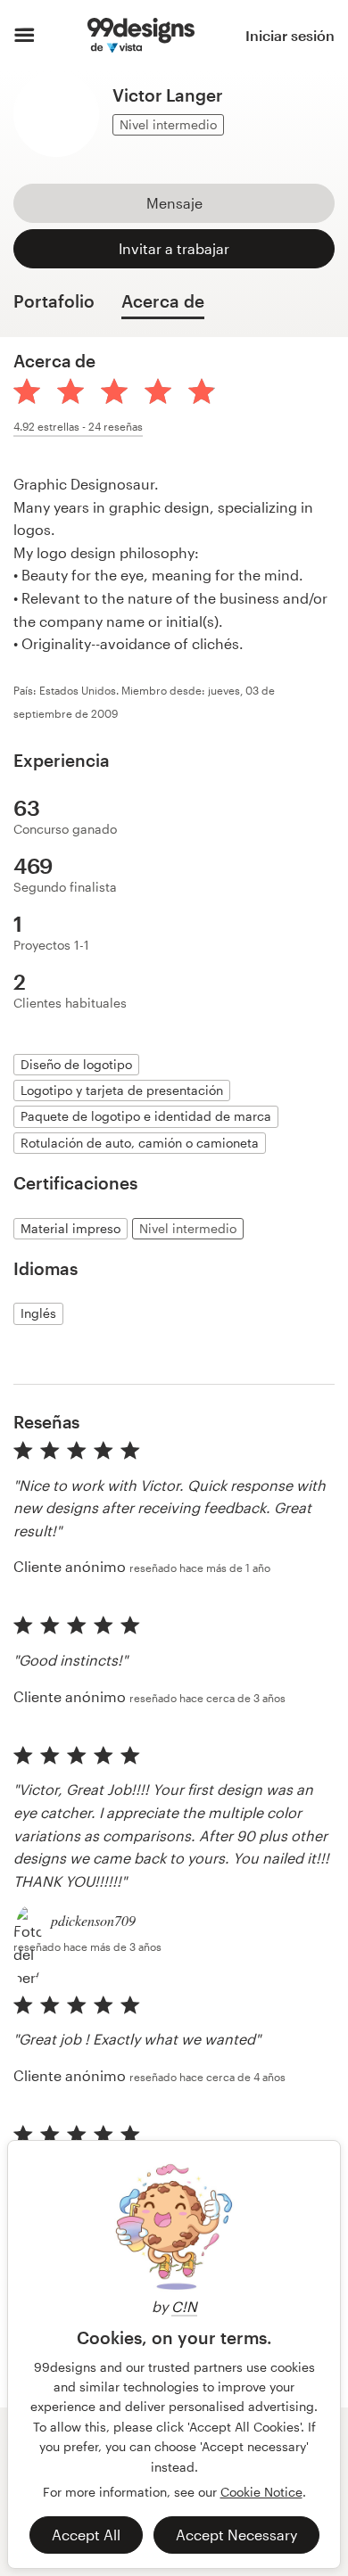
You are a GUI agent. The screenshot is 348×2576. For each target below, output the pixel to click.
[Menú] (25, 36)
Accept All (86, 2535)
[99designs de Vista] (141, 36)
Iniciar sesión (290, 35)
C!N (184, 2306)
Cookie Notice (261, 2492)
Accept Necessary (236, 2535)
